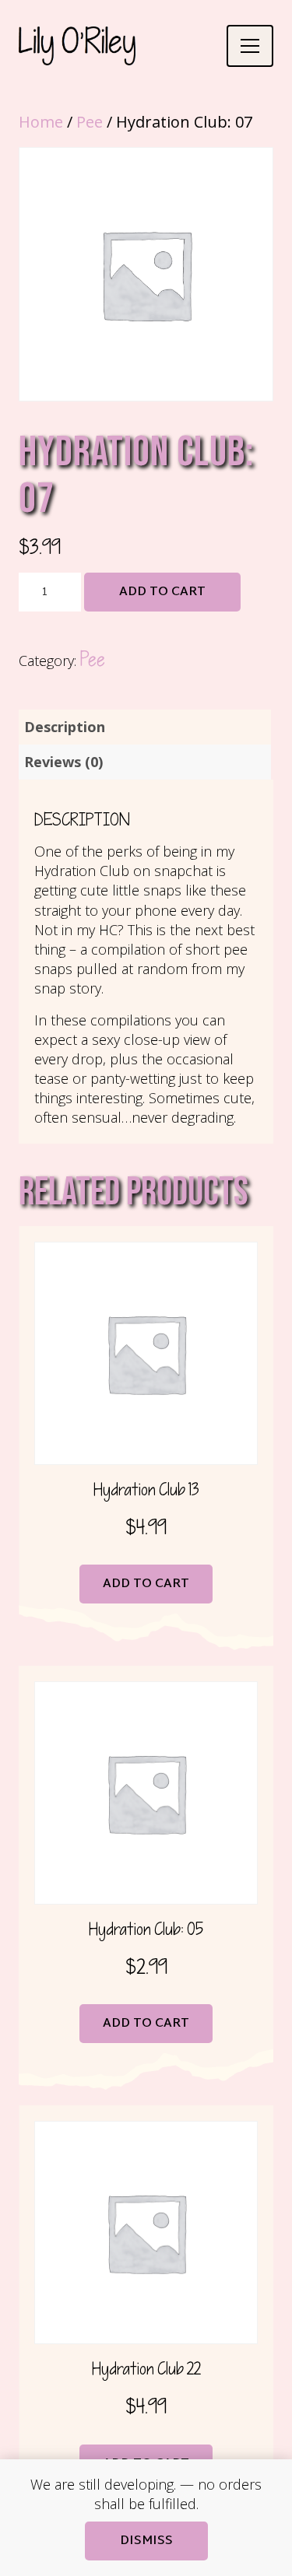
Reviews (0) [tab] (63, 762)
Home (41, 122)
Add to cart (162, 592)
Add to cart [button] (146, 1584)
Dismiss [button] (146, 2541)
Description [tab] (65, 727)
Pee (90, 122)
